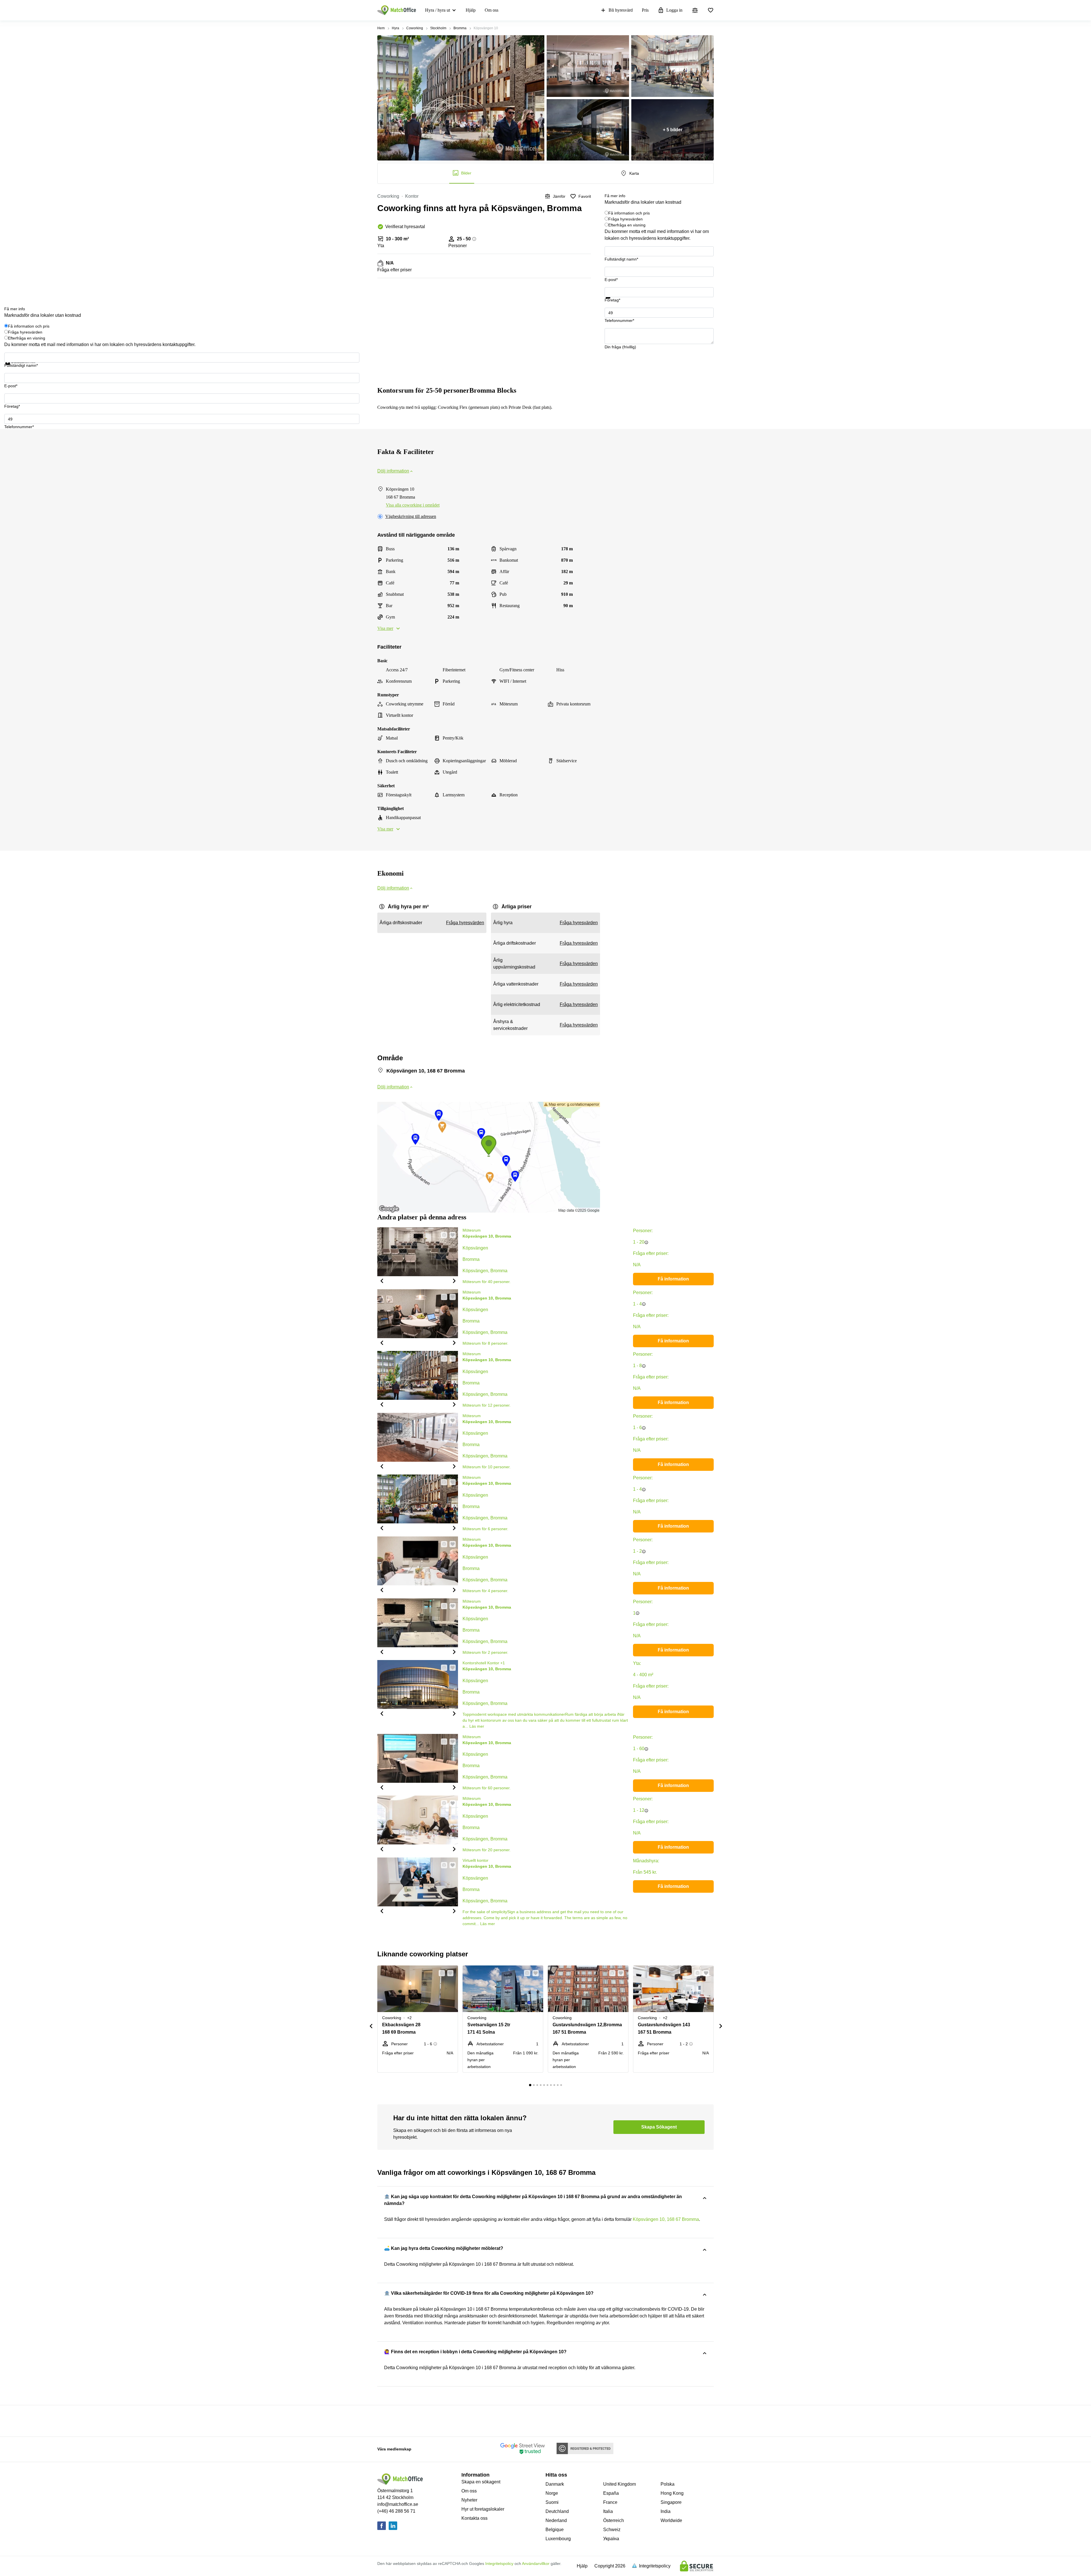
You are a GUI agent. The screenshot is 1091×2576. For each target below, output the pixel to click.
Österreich (614, 2520)
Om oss (492, 10)
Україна (611, 2539)
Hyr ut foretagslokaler (483, 2509)
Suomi (552, 2502)
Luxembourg (558, 2539)
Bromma (460, 28)
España (611, 2493)
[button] (382, 1280)
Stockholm (438, 28)
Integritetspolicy (499, 2563)
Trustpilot (613, 302)
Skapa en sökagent (481, 2482)
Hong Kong (672, 2493)
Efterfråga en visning (627, 225)
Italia (608, 2511)
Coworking (415, 28)
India (666, 2511)
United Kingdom (620, 2484)
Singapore (671, 2502)
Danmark (555, 2484)
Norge (552, 2493)
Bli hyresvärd (621, 10)
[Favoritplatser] (711, 10)
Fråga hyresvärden (625, 219)
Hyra (395, 28)
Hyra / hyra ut (438, 10)
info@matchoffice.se (398, 2504)
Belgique (555, 2530)
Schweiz (612, 2530)
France (610, 2502)
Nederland (556, 2520)
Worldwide (671, 2520)
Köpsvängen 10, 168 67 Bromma (666, 2219)
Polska (668, 2484)
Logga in (674, 10)
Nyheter (469, 2500)
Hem (381, 28)
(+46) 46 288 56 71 (396, 2511)
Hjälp (471, 10)
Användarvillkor (536, 2563)
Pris (645, 10)
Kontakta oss (474, 2518)
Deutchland (557, 2511)
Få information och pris (629, 213)
